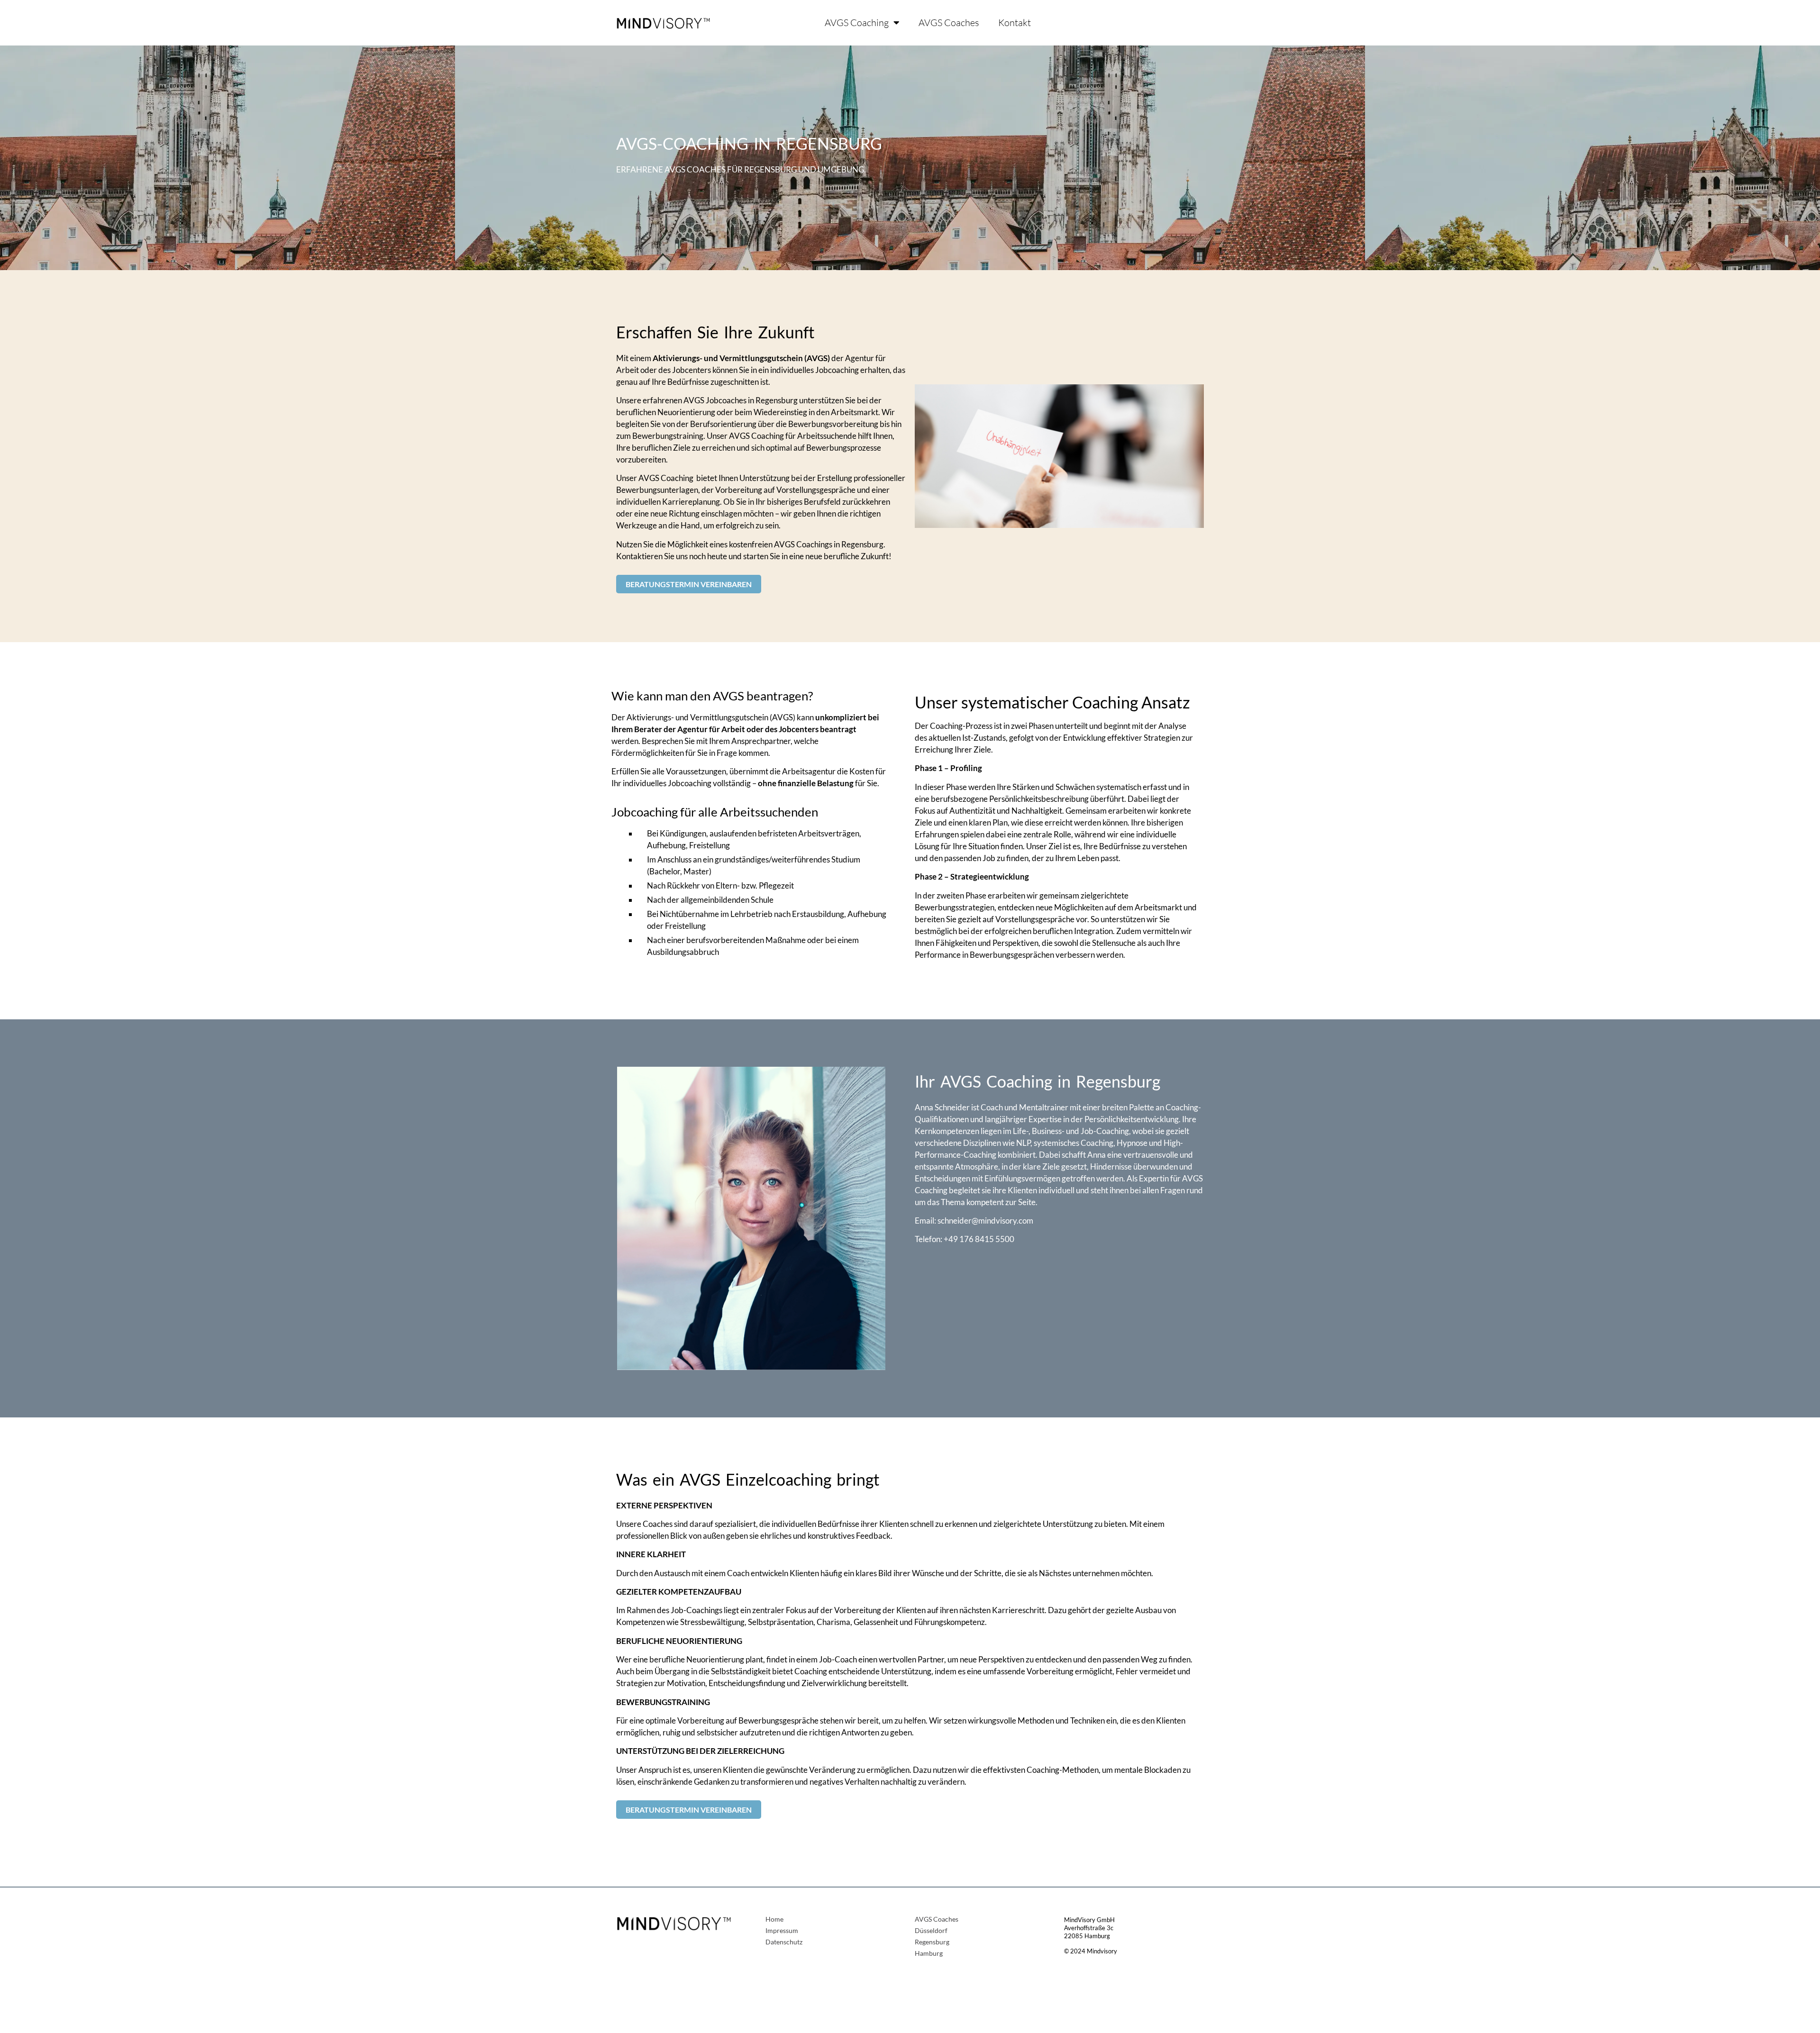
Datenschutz (784, 1942)
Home (774, 1920)
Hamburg (929, 1954)
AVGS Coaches (949, 23)
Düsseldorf (931, 1931)
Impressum (782, 1931)
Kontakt (1015, 23)
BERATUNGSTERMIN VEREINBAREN (689, 584)
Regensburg (932, 1942)
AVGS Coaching (857, 23)
